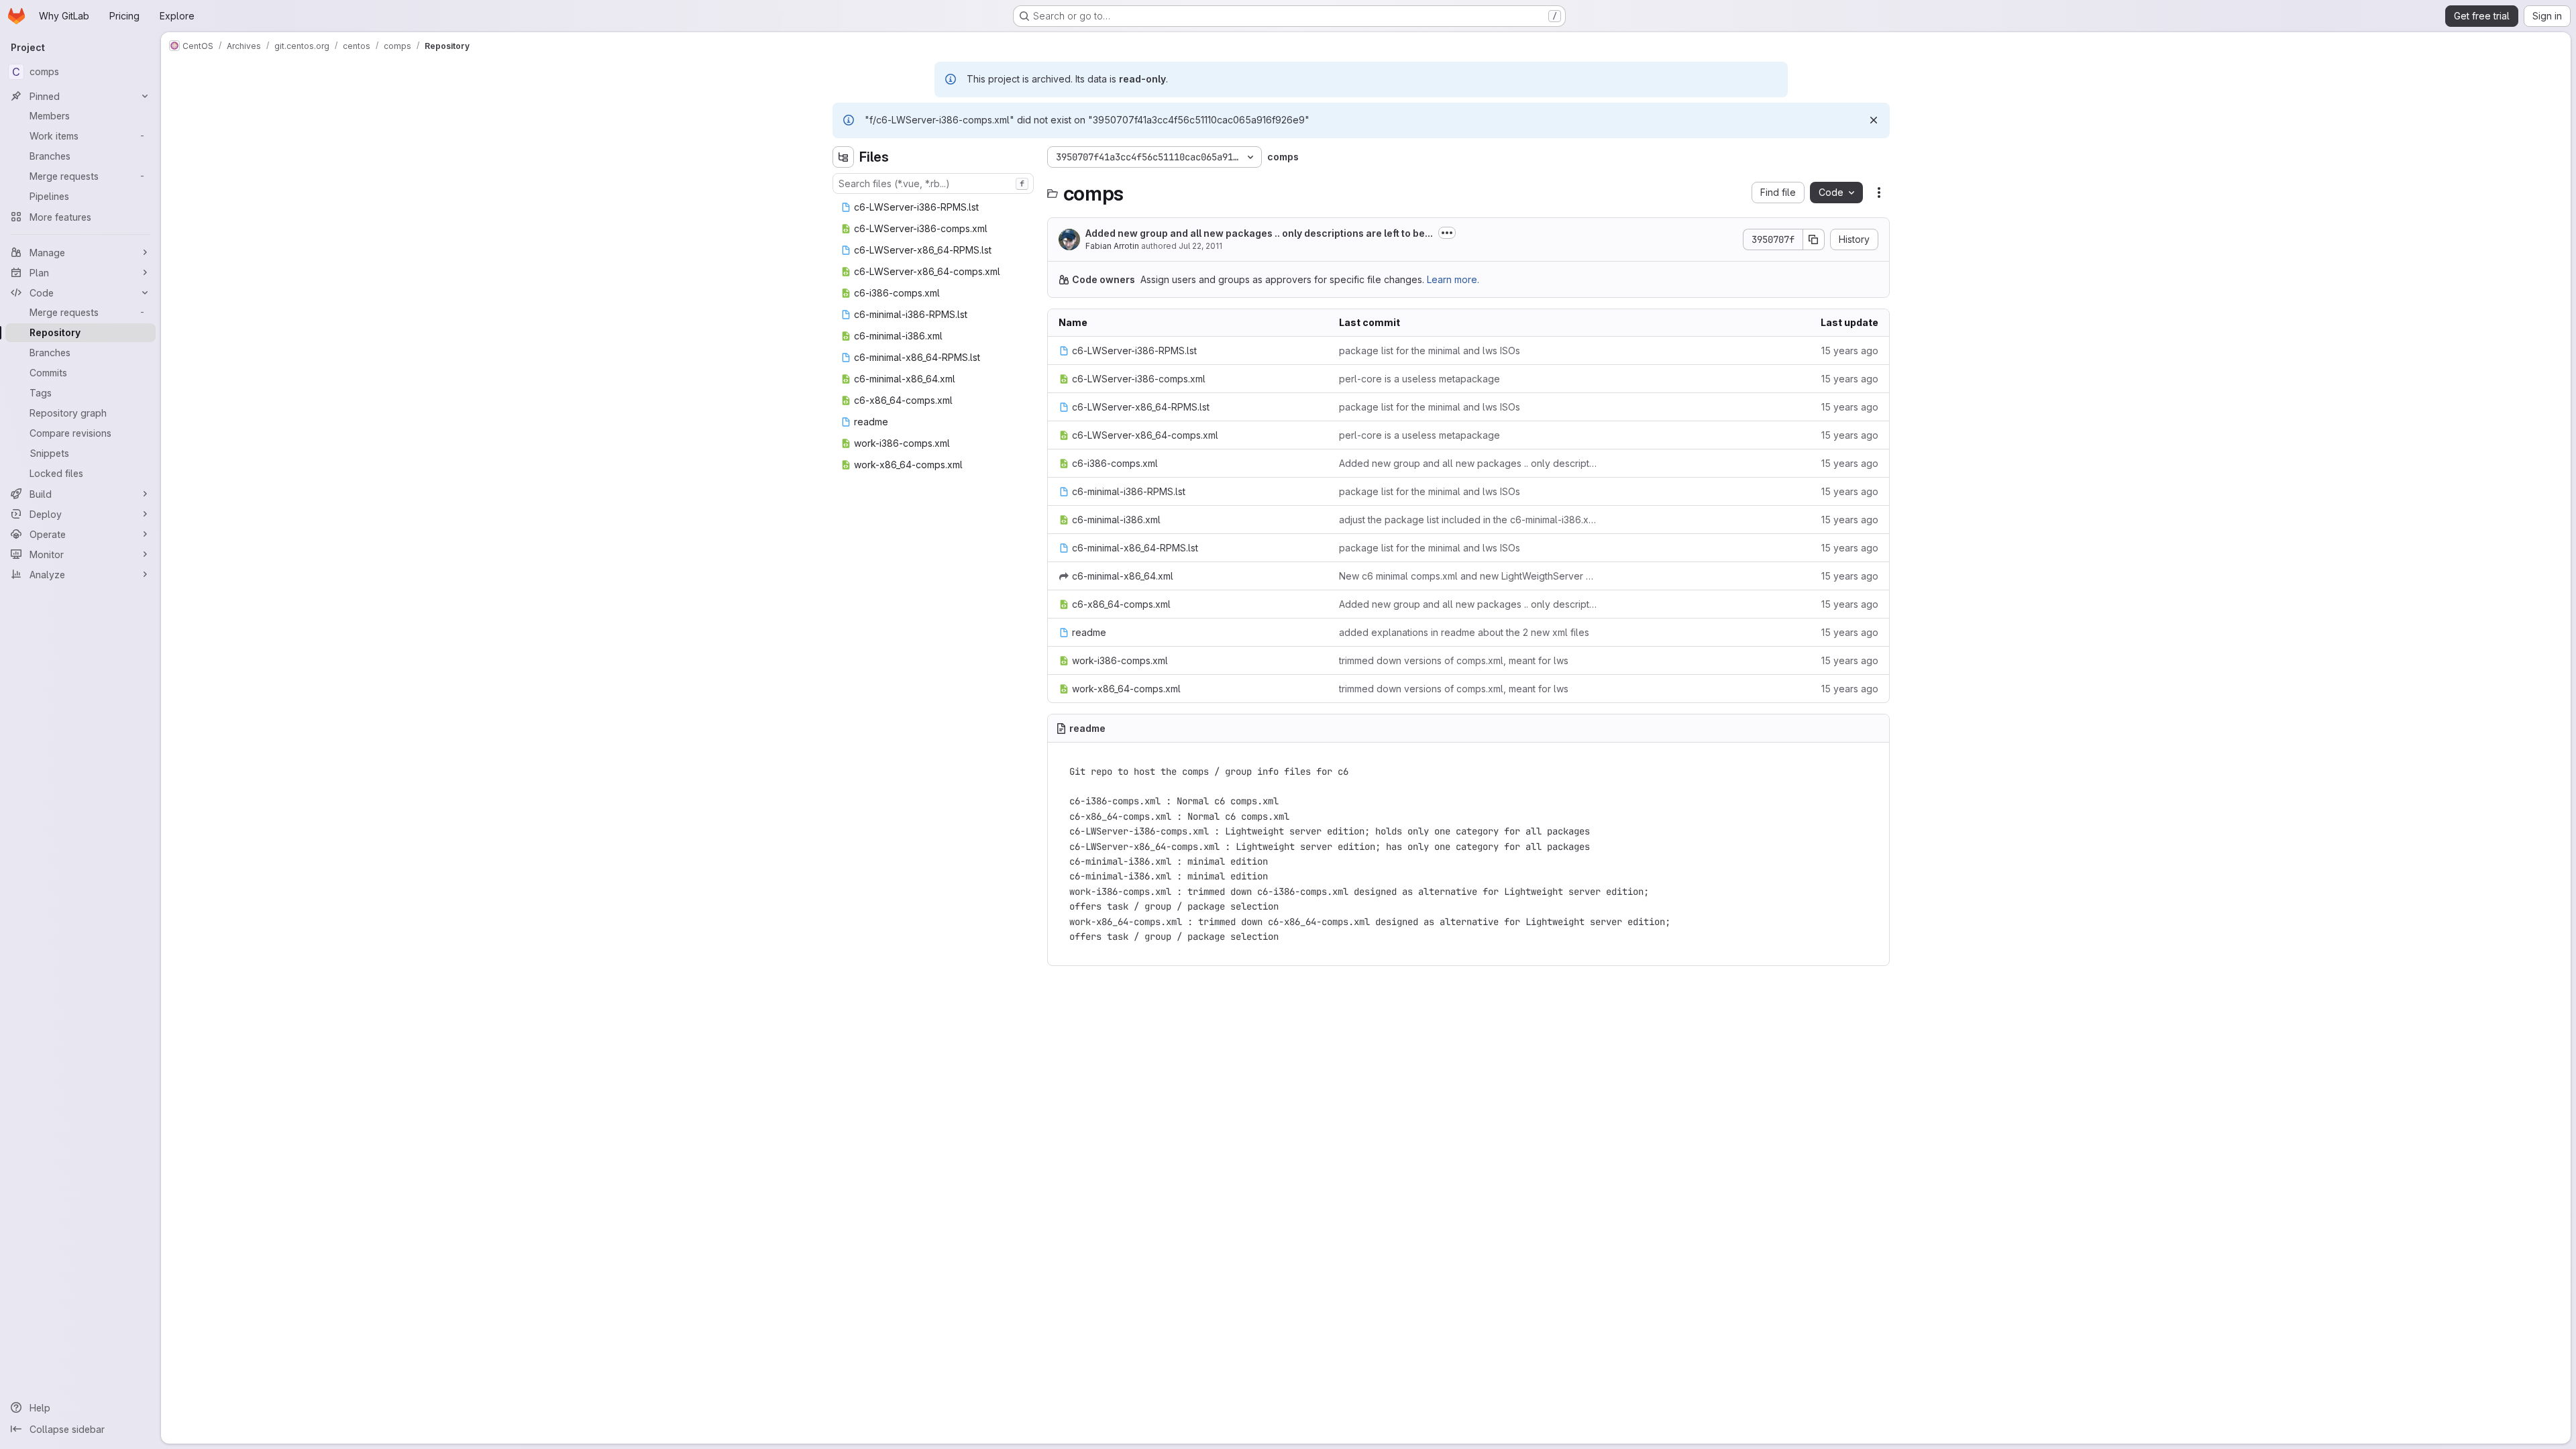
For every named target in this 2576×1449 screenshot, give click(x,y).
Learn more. (1453, 279)
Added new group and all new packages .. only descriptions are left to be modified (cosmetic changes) (1468, 463)
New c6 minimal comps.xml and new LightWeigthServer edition (1468, 576)
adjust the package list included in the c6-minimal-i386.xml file (1468, 520)
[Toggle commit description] (1447, 233)
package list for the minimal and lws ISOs (1430, 351)
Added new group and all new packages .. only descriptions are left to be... (1259, 233)
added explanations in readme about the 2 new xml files (1464, 632)
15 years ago (1850, 351)
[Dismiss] (1874, 120)
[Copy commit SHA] (1814, 239)
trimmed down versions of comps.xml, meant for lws (1454, 660)
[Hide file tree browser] (843, 157)
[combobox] (933, 183)
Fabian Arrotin (1112, 246)
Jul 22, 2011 (1200, 246)
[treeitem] (934, 207)
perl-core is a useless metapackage (1419, 379)
